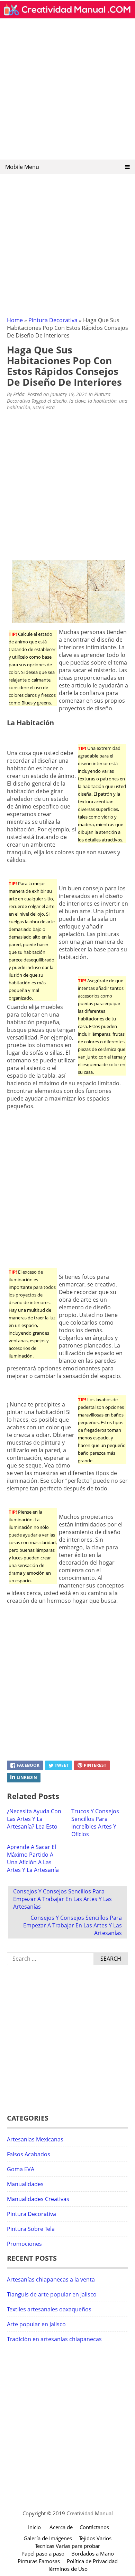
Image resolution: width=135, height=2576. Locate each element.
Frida (19, 394)
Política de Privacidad (92, 2561)
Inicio (34, 2527)
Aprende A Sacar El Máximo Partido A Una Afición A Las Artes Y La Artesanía (33, 1858)
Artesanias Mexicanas (35, 2139)
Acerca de (61, 2527)
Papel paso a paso (43, 2553)
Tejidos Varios (95, 2538)
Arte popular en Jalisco (36, 2324)
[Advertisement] (67, 91)
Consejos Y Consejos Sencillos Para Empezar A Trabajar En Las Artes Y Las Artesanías (62, 1899)
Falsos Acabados (29, 2154)
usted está (44, 407)
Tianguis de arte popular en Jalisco (52, 2294)
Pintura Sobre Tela (31, 2229)
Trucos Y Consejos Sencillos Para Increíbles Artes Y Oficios (95, 1823)
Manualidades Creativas (38, 2199)
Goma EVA (21, 2169)
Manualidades (25, 2184)
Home (15, 320)
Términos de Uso (68, 2569)
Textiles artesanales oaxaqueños (49, 2309)
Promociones (24, 2244)
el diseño (57, 401)
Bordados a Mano (93, 2553)
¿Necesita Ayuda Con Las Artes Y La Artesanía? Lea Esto (34, 1819)
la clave (77, 401)
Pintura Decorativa (53, 320)
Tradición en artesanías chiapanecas (54, 2339)
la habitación (102, 401)
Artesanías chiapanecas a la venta (51, 2279)
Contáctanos (94, 2527)
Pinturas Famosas (39, 2561)
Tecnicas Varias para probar (67, 2546)
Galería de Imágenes (48, 2538)
